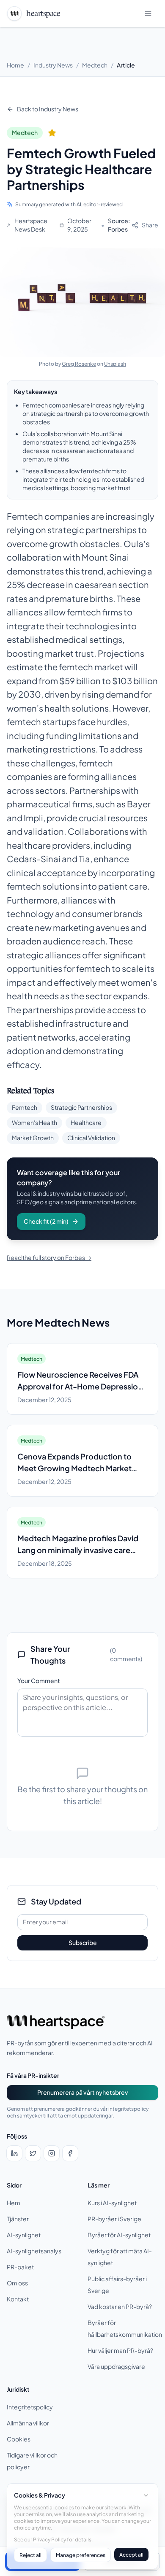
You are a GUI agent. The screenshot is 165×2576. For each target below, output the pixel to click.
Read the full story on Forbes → (49, 1258)
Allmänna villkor (28, 2423)
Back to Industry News (48, 109)
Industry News (53, 65)
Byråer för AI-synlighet (119, 2235)
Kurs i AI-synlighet (112, 2203)
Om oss (17, 2283)
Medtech (95, 65)
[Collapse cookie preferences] (146, 2495)
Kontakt (18, 2299)
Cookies (19, 2439)
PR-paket (20, 2267)
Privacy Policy (49, 2539)
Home (15, 65)
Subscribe (83, 1943)
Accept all (131, 2554)
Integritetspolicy (30, 2407)
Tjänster (18, 2219)
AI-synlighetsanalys (34, 2251)
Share (150, 225)
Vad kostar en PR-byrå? (120, 2307)
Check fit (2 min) (46, 1221)
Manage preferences (81, 2555)
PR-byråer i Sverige (114, 2219)
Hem (14, 2203)
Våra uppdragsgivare (116, 2367)
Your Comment (39, 1681)
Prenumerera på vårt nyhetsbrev (83, 2092)
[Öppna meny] (149, 13)
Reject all (30, 2555)
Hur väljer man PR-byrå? (120, 2351)
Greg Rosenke (79, 364)
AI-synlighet (24, 2235)
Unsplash (115, 364)
